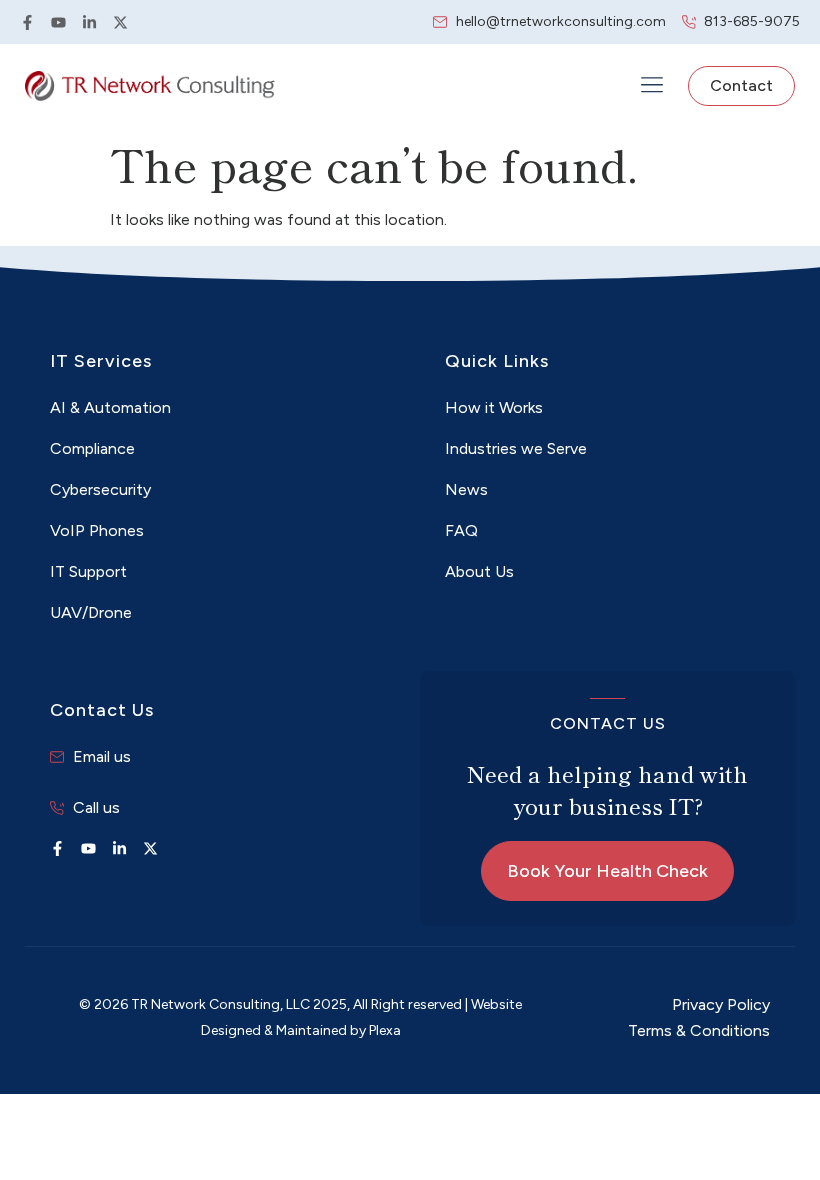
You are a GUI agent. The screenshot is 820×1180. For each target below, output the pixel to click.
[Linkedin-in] (89, 22)
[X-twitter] (120, 22)
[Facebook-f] (27, 22)
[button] (651, 86)
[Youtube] (58, 22)
